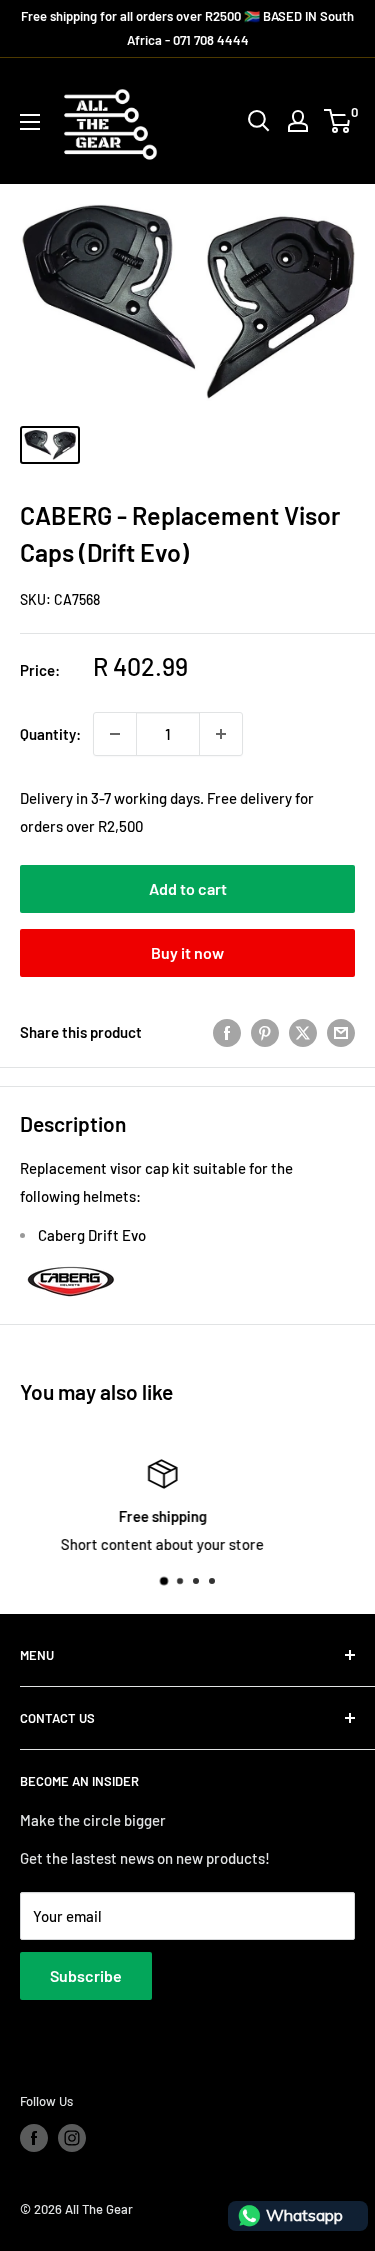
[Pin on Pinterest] (265, 1032)
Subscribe (86, 1975)
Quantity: (50, 734)
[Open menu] (30, 122)
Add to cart (188, 888)
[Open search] (259, 121)
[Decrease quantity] (115, 734)
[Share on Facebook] (227, 1032)
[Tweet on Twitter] (303, 1032)
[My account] (298, 121)
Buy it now (187, 952)
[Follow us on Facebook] (34, 2138)
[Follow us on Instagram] (72, 2138)
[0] (338, 121)
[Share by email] (341, 1032)
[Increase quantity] (221, 734)
